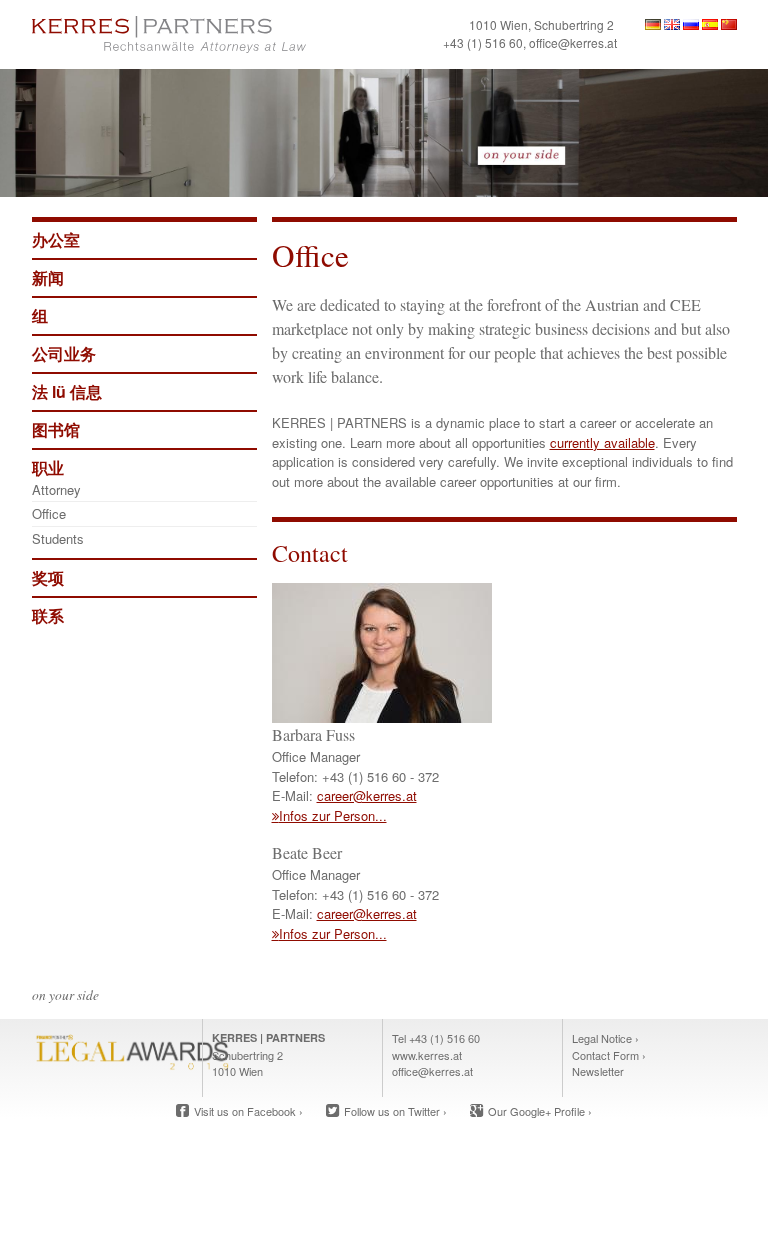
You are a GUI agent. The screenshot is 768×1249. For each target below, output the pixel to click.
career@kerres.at (367, 795)
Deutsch (653, 24)
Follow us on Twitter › (395, 1111)
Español (710, 24)
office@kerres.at (573, 42)
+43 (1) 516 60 (483, 42)
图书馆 (56, 429)
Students (58, 538)
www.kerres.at (427, 1055)
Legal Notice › (605, 1038)
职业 (48, 467)
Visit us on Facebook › (248, 1111)
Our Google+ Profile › (540, 1111)
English (672, 24)
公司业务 (64, 353)
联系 (48, 615)
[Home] (204, 34)
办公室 (56, 239)
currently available (602, 442)
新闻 (48, 277)
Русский (691, 24)
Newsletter (598, 1071)
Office (49, 513)
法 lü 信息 (67, 391)
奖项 (48, 577)
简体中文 (729, 24)
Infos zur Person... (333, 815)
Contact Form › (609, 1055)
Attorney (56, 489)
